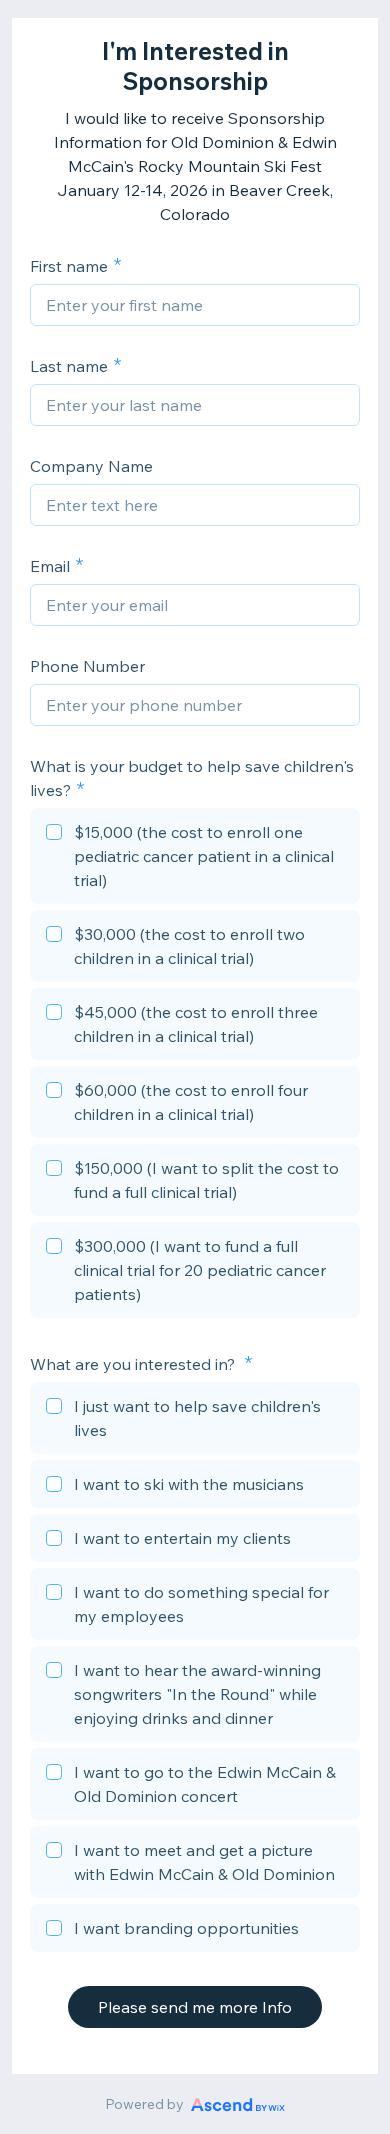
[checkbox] (195, 859)
